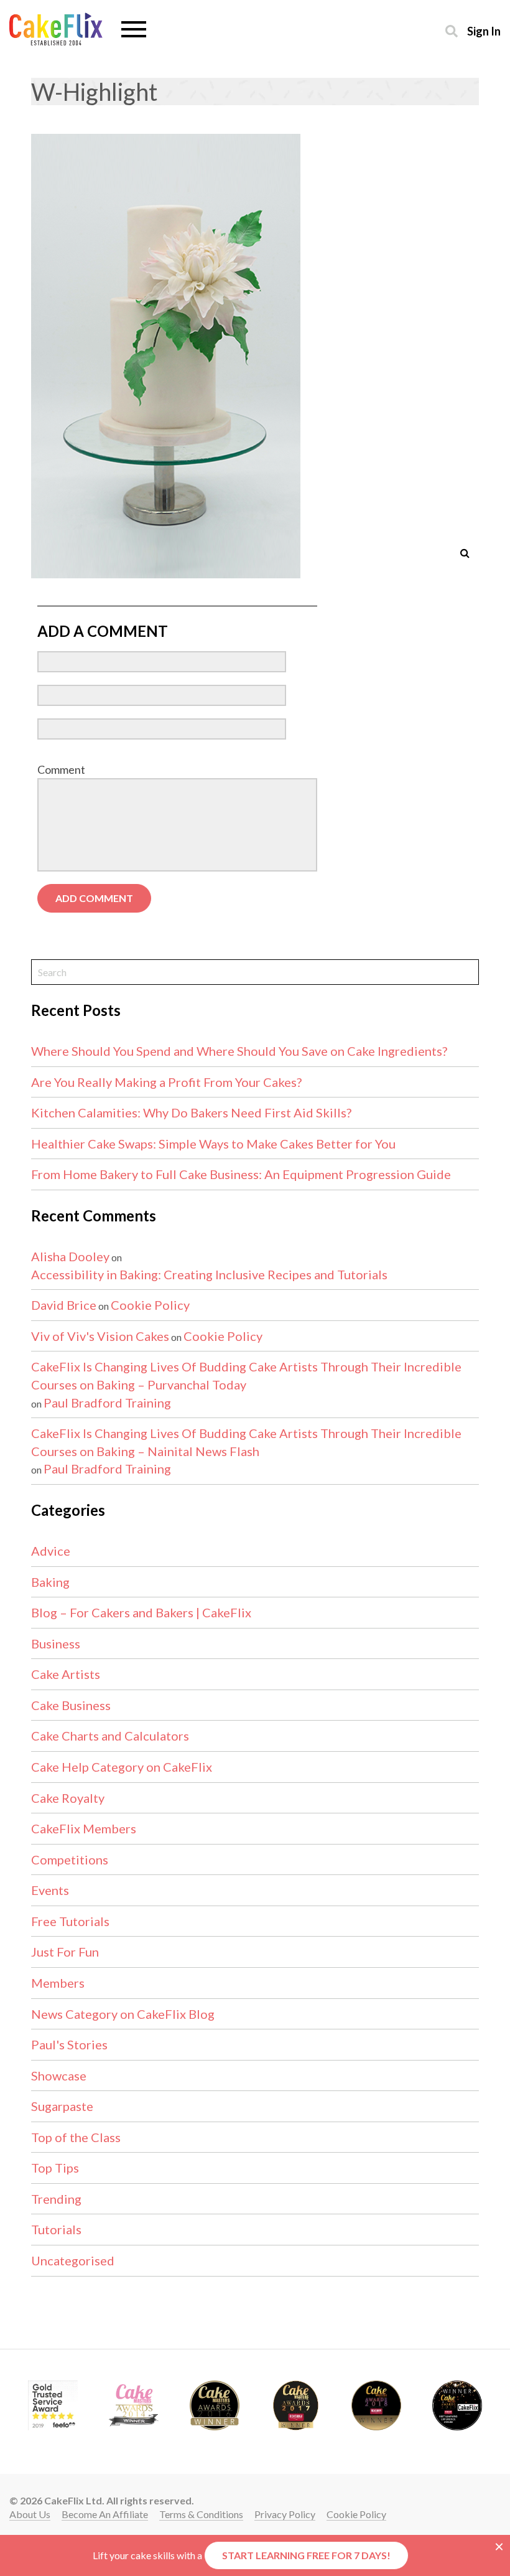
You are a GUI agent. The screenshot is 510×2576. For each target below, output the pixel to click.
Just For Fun (65, 1952)
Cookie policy (356, 2514)
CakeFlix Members (84, 1828)
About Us (30, 2514)
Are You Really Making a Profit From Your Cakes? (166, 1082)
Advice (51, 1551)
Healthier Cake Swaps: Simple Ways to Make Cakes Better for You (213, 1144)
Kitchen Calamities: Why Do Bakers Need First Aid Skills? (191, 1112)
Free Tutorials (70, 1921)
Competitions (70, 1859)
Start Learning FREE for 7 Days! (306, 2555)
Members (58, 1983)
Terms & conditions (201, 2514)
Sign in (484, 31)
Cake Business (71, 1705)
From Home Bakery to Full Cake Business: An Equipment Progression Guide (241, 1174)
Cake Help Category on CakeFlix (122, 1767)
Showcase (59, 2075)
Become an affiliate (105, 2514)
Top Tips (55, 2168)
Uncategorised (73, 2260)
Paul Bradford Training (107, 1403)
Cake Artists (66, 1674)
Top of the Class (76, 2137)
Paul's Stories (69, 2044)
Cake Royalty (68, 1798)
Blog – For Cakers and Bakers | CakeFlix (141, 1612)
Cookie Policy (150, 1305)
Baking (50, 1582)
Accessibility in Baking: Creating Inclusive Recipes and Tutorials (209, 1274)
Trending (56, 2199)
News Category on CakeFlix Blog (123, 2014)
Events (50, 1890)
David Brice (64, 1305)
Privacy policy (285, 2514)
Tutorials (56, 2229)
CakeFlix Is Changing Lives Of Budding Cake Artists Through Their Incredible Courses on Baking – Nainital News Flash (246, 1442)
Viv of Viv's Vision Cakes (100, 1336)
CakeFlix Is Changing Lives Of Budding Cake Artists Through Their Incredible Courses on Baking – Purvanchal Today (246, 1375)
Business (56, 1643)
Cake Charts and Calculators (110, 1736)
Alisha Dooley (70, 1256)
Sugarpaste (62, 2106)
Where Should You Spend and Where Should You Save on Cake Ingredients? (239, 1051)
